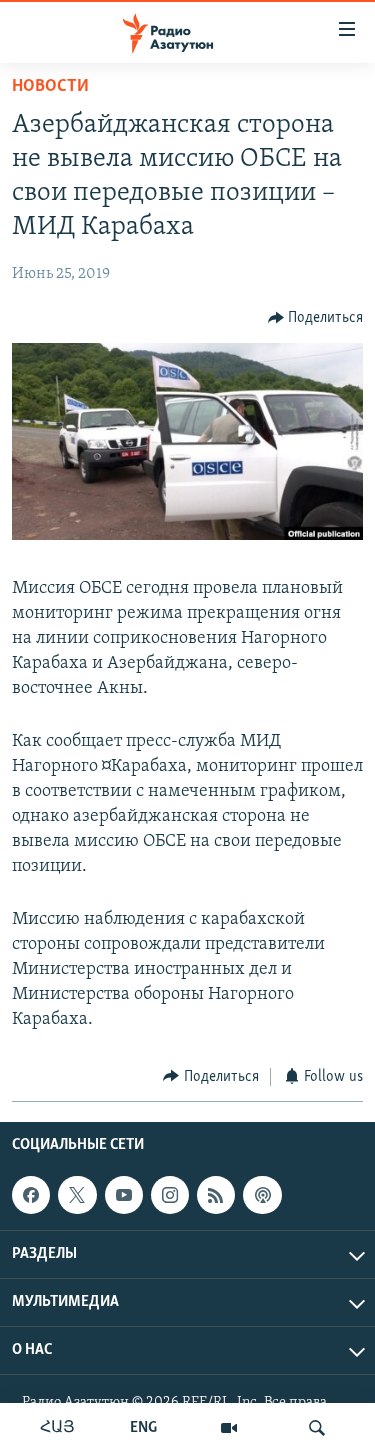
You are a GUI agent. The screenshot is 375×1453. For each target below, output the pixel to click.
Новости (50, 87)
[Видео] (229, 1428)
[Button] (316, 318)
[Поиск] (317, 1428)
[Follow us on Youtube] (124, 1195)
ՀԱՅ (57, 1428)
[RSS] (216, 1195)
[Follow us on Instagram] (170, 1195)
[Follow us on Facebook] (31, 1195)
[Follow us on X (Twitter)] (77, 1195)
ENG (143, 1428)
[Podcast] (262, 1195)
